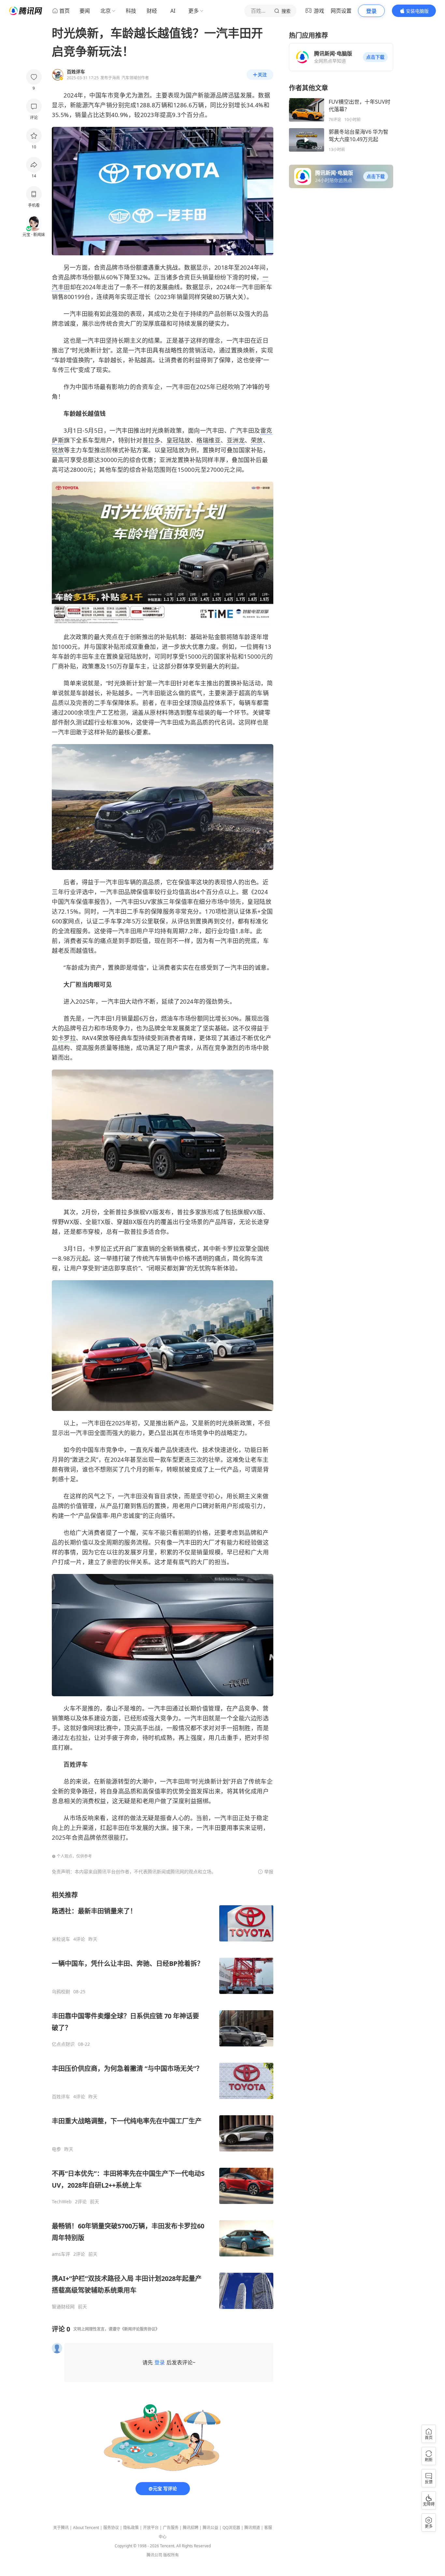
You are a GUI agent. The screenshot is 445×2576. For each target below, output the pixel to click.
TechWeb (62, 2202)
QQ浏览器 (231, 2528)
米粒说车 (61, 1939)
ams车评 (61, 2254)
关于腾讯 (61, 2528)
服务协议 (111, 2528)
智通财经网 (63, 2307)
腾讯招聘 (191, 2528)
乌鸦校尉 (61, 1992)
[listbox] (163, 2100)
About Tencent (86, 2528)
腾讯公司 (154, 2555)
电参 (56, 2149)
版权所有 (171, 2555)
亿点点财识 (63, 2044)
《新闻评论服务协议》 (140, 2329)
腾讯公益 (210, 2528)
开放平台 (151, 2528)
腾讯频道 (252, 2528)
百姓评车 (61, 2097)
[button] (375, 57)
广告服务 (171, 2528)
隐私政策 (131, 2528)
